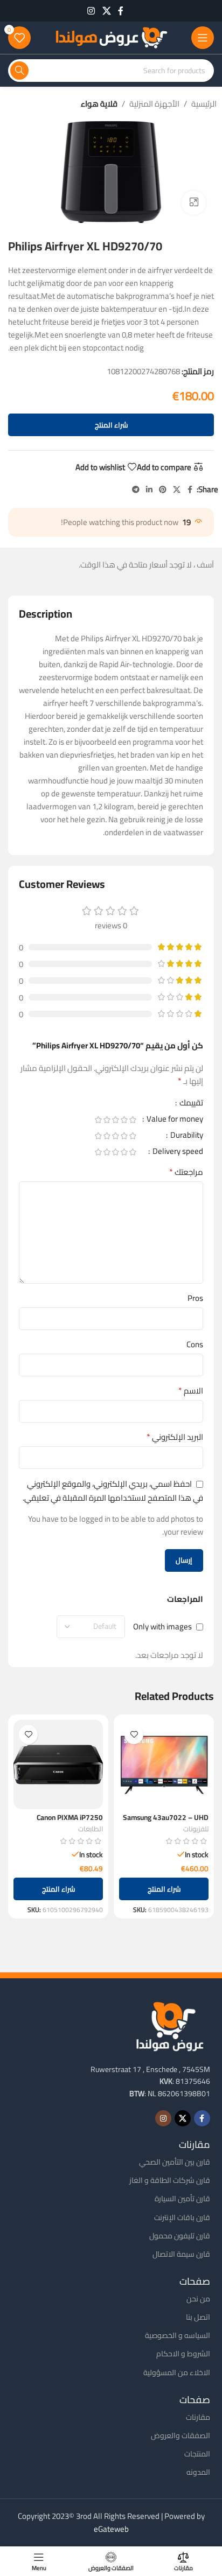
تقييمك (190, 1104)
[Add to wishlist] (134, 1735)
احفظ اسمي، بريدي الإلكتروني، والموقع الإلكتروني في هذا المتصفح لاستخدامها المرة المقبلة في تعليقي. (113, 1490)
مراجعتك (186, 1172)
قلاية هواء (99, 104)
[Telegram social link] (136, 490)
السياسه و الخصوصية (178, 2335)
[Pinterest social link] (163, 490)
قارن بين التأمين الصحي (175, 2162)
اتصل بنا (198, 2317)
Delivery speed (177, 1153)
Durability (186, 1137)
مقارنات (198, 2417)
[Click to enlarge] (194, 203)
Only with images (162, 1626)
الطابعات (91, 1829)
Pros (195, 1298)
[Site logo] (111, 37)
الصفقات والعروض (181, 2435)
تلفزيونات (196, 1829)
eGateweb (111, 2529)
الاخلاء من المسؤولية (177, 2372)
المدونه (198, 2472)
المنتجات (197, 2454)
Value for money (174, 1121)
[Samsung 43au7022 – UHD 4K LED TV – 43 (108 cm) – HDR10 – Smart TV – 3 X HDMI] (164, 1765)
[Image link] (170, 2025)
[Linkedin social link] (149, 490)
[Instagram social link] (91, 11)
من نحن (198, 2299)
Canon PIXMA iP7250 (70, 1817)
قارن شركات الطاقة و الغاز (170, 2180)
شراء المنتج (111, 425)
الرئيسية (204, 104)
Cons (195, 1345)
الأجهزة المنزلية (154, 104)
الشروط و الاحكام (183, 2354)
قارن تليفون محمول (180, 2236)
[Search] (19, 71)
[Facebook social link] (121, 11)
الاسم (191, 1391)
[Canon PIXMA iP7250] (58, 1765)
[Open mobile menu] (203, 38)
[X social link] (106, 11)
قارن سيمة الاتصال (181, 2254)
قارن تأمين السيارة (182, 2199)
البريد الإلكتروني (175, 1437)
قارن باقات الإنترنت (182, 2217)
